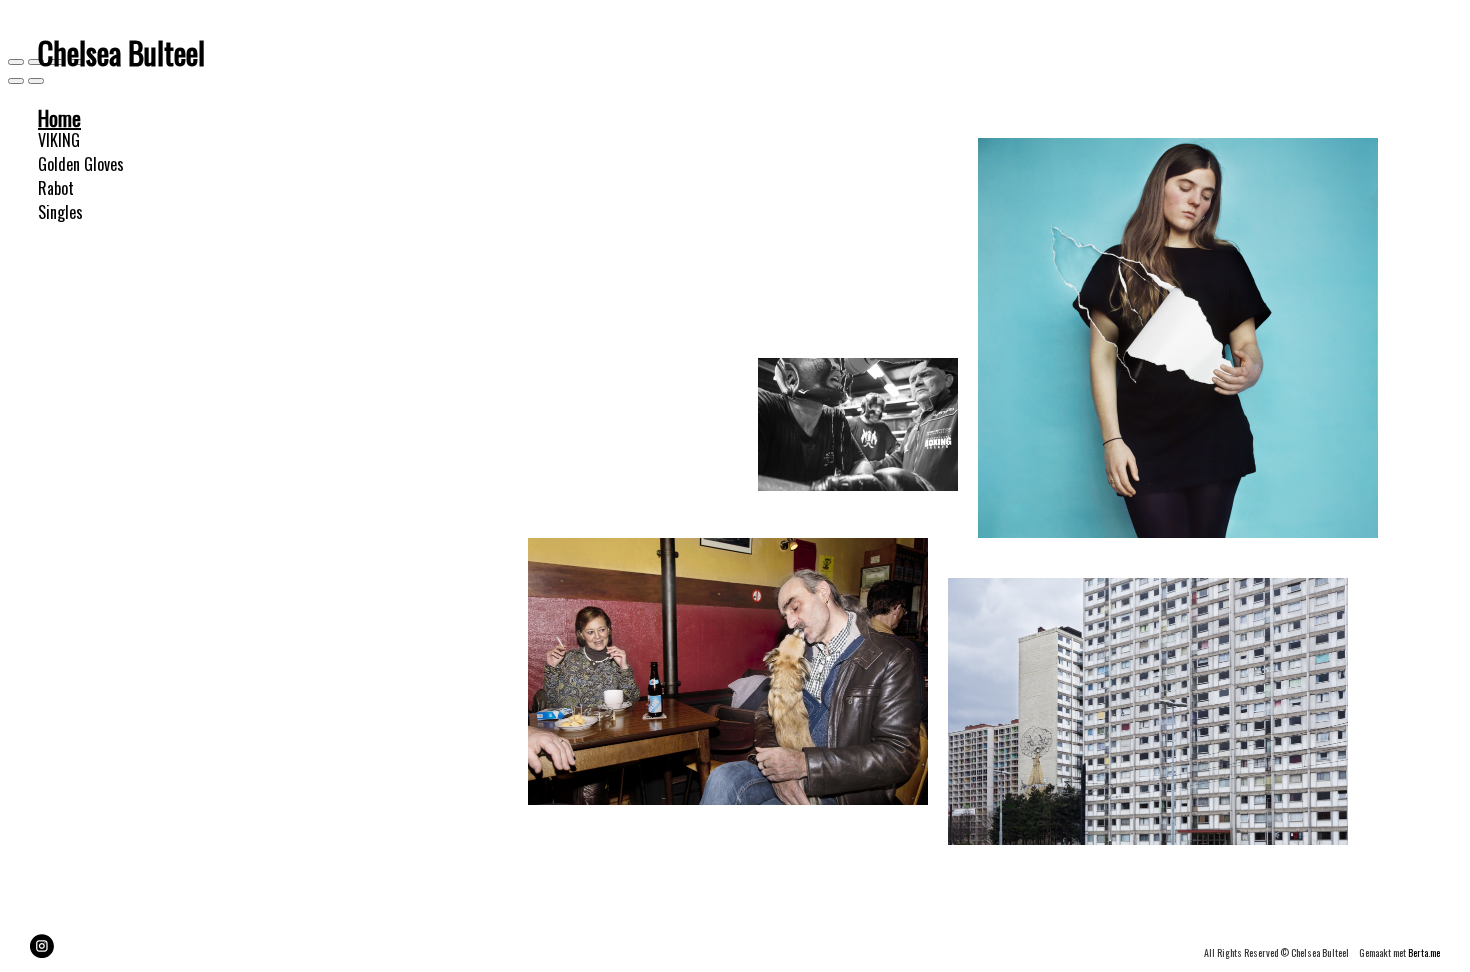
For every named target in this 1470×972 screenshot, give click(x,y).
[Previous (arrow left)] (16, 81)
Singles (60, 212)
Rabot (56, 188)
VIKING (59, 140)
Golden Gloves (81, 164)
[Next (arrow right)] (36, 81)
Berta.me (1424, 952)
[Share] (36, 62)
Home (59, 118)
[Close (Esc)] (16, 62)
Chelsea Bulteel (121, 52)
